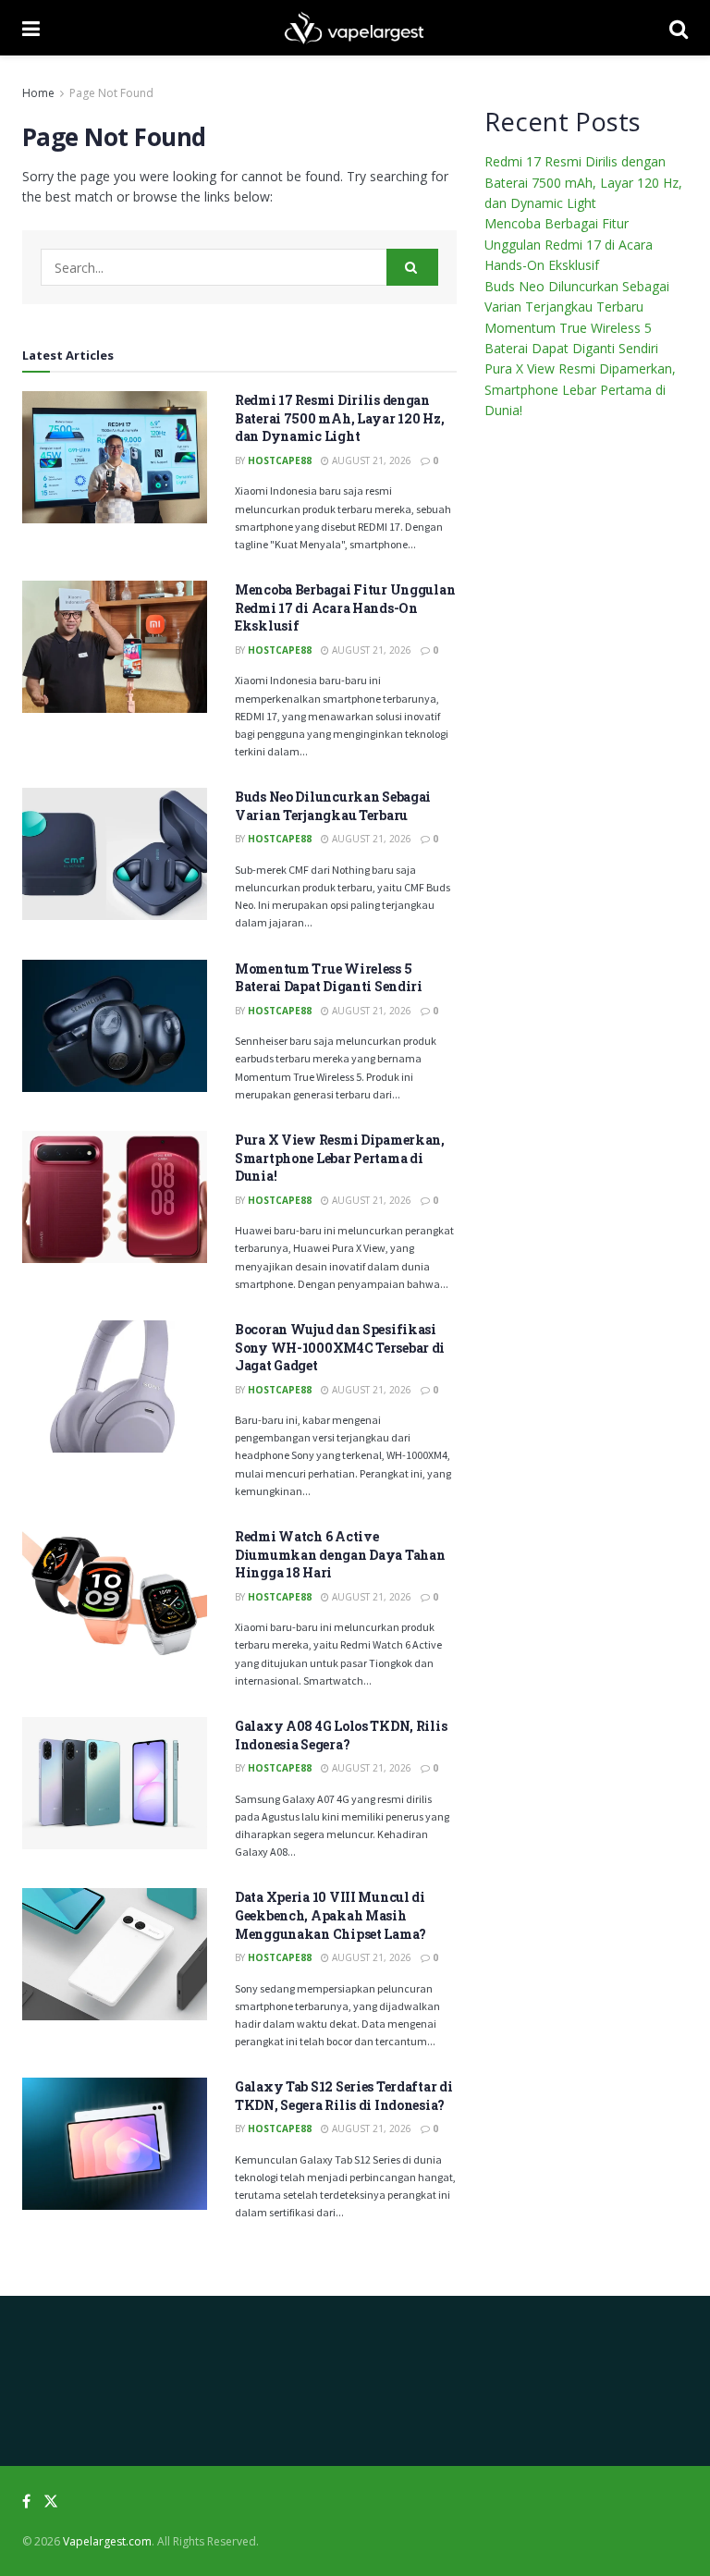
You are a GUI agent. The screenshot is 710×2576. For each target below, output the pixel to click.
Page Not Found (111, 93)
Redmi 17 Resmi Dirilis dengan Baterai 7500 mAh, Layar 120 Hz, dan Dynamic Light (339, 418)
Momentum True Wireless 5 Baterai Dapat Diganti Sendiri (329, 978)
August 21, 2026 (370, 460)
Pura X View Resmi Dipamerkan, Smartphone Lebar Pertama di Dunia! (340, 1158)
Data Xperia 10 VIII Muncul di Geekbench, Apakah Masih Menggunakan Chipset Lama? (331, 1915)
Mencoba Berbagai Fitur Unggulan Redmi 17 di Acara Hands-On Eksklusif (345, 607)
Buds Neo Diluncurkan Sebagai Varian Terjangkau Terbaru (333, 806)
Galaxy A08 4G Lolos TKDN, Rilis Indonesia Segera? (341, 1735)
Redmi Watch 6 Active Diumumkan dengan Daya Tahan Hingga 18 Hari (340, 1554)
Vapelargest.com (107, 2541)
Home (38, 93)
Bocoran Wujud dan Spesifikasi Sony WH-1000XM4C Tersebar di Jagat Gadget (340, 1347)
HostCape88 (280, 460)
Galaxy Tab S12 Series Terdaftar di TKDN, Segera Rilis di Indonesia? (343, 2096)
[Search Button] (412, 267)
